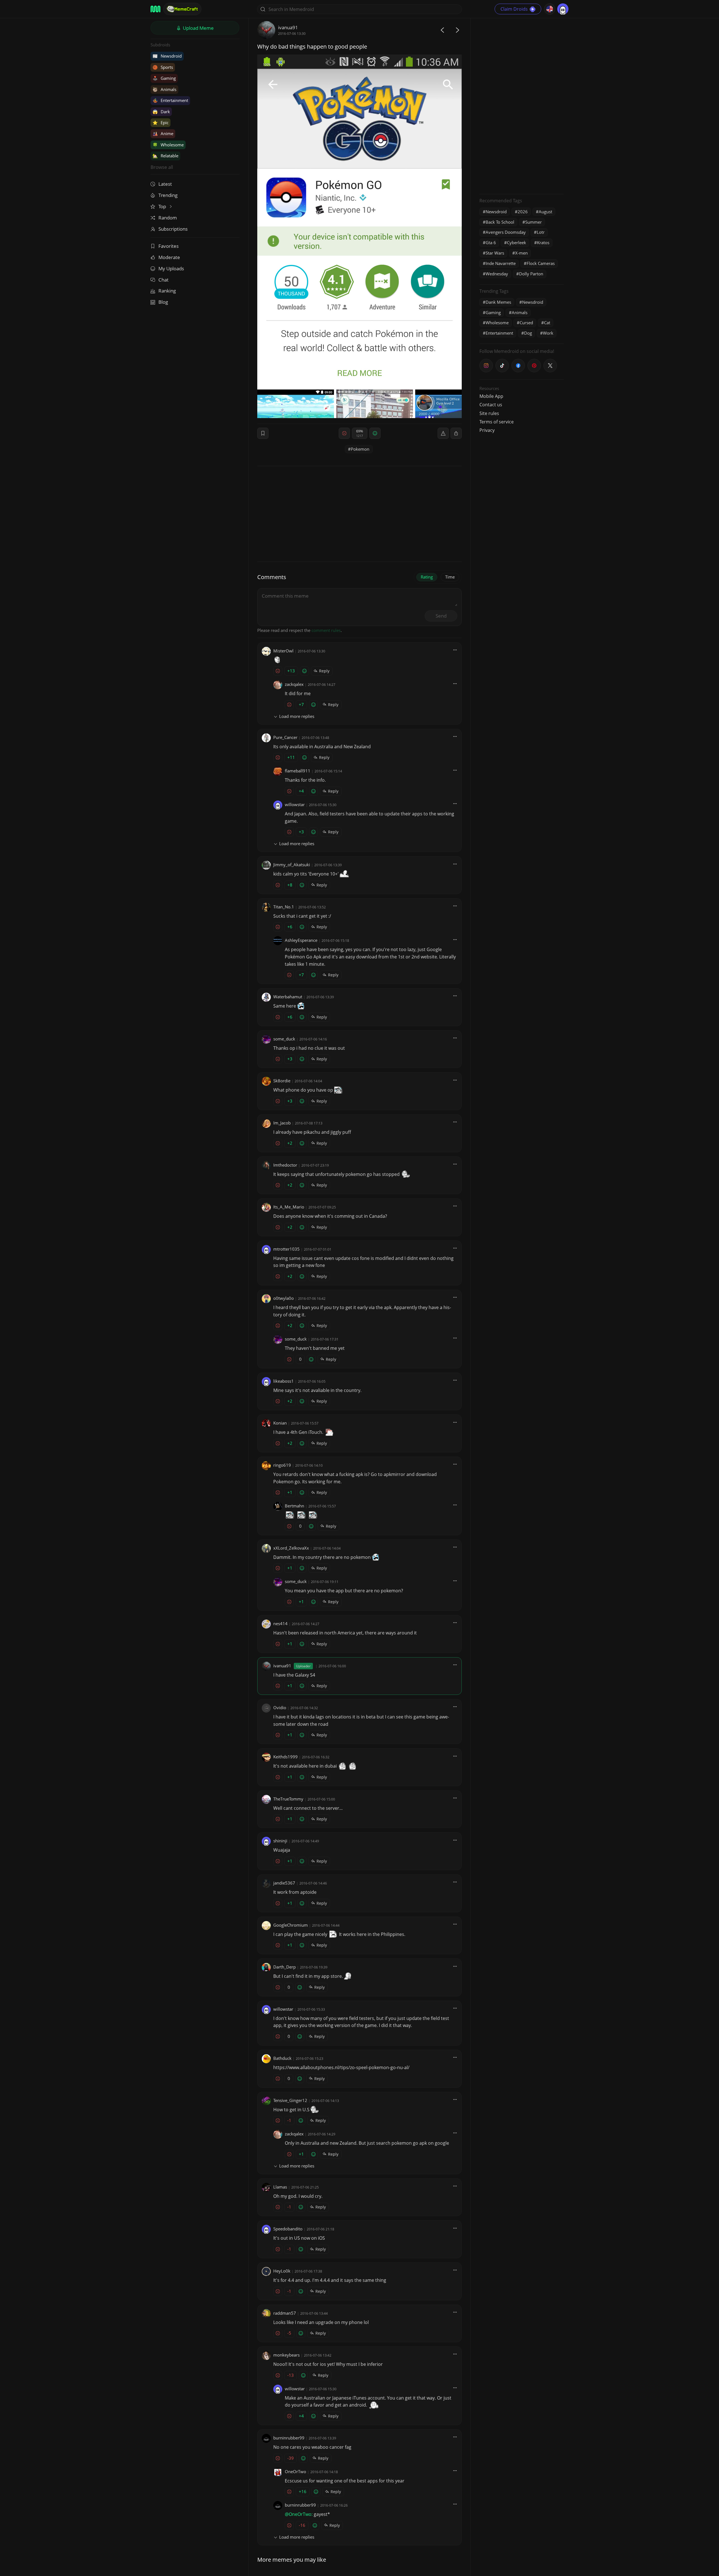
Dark (161, 112)
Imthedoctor (285, 1165)
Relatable (165, 156)
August (545, 212)
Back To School (500, 222)
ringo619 (282, 1465)
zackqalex (294, 684)
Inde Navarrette (501, 263)
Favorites (169, 246)
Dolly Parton (531, 274)
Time (450, 577)
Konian (280, 1423)
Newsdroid (167, 56)
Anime (163, 133)
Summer (533, 222)
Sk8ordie (282, 1081)
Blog (163, 302)
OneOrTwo (295, 2471)
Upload (198, 28)
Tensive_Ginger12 (290, 2100)
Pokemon (360, 449)
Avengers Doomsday (506, 232)
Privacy (487, 430)
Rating (427, 577)
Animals (164, 89)
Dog (528, 333)
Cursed (526, 323)
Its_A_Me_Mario (289, 1207)
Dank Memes (498, 302)
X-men (521, 253)
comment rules (326, 630)
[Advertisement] (522, 105)
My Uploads (171, 268)
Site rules (489, 413)
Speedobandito (288, 2229)
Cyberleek (517, 242)
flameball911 (298, 771)
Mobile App (491, 396)
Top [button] (163, 206)
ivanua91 (288, 27)
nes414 (280, 1623)
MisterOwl (283, 651)
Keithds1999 (285, 1757)
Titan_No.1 (284, 907)
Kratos (543, 242)
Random (168, 218)
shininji (280, 1841)
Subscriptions (173, 229)
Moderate (169, 257)
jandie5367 (284, 1883)
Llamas (280, 2187)
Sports (163, 67)
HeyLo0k (282, 2271)
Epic (161, 123)
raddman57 (285, 2313)
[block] (456, 433)
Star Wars (495, 253)
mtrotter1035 (286, 1249)
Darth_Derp (285, 1967)
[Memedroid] (155, 9)
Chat (163, 280)
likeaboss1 (284, 1381)
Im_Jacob (282, 1123)
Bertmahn (294, 1506)
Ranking (167, 291)
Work (548, 333)
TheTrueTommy (288, 1799)
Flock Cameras (541, 263)
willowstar (295, 804)
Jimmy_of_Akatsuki (292, 865)
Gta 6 (491, 242)
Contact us (491, 405)
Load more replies (297, 716)
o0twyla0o (284, 1298)
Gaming (164, 78)
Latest (165, 184)
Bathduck (282, 2058)
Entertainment (170, 100)
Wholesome (168, 145)
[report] (443, 433)
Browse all (162, 167)
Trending (168, 195)
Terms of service (497, 422)
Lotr (541, 232)
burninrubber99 (289, 2438)
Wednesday (497, 274)
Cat (547, 323)
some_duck (284, 1039)
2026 (523, 212)
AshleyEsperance (301, 940)
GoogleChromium (291, 1925)
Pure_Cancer (285, 737)
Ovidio (280, 1707)
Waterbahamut (288, 997)
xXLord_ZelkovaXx (291, 1548)
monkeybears (286, 2355)
